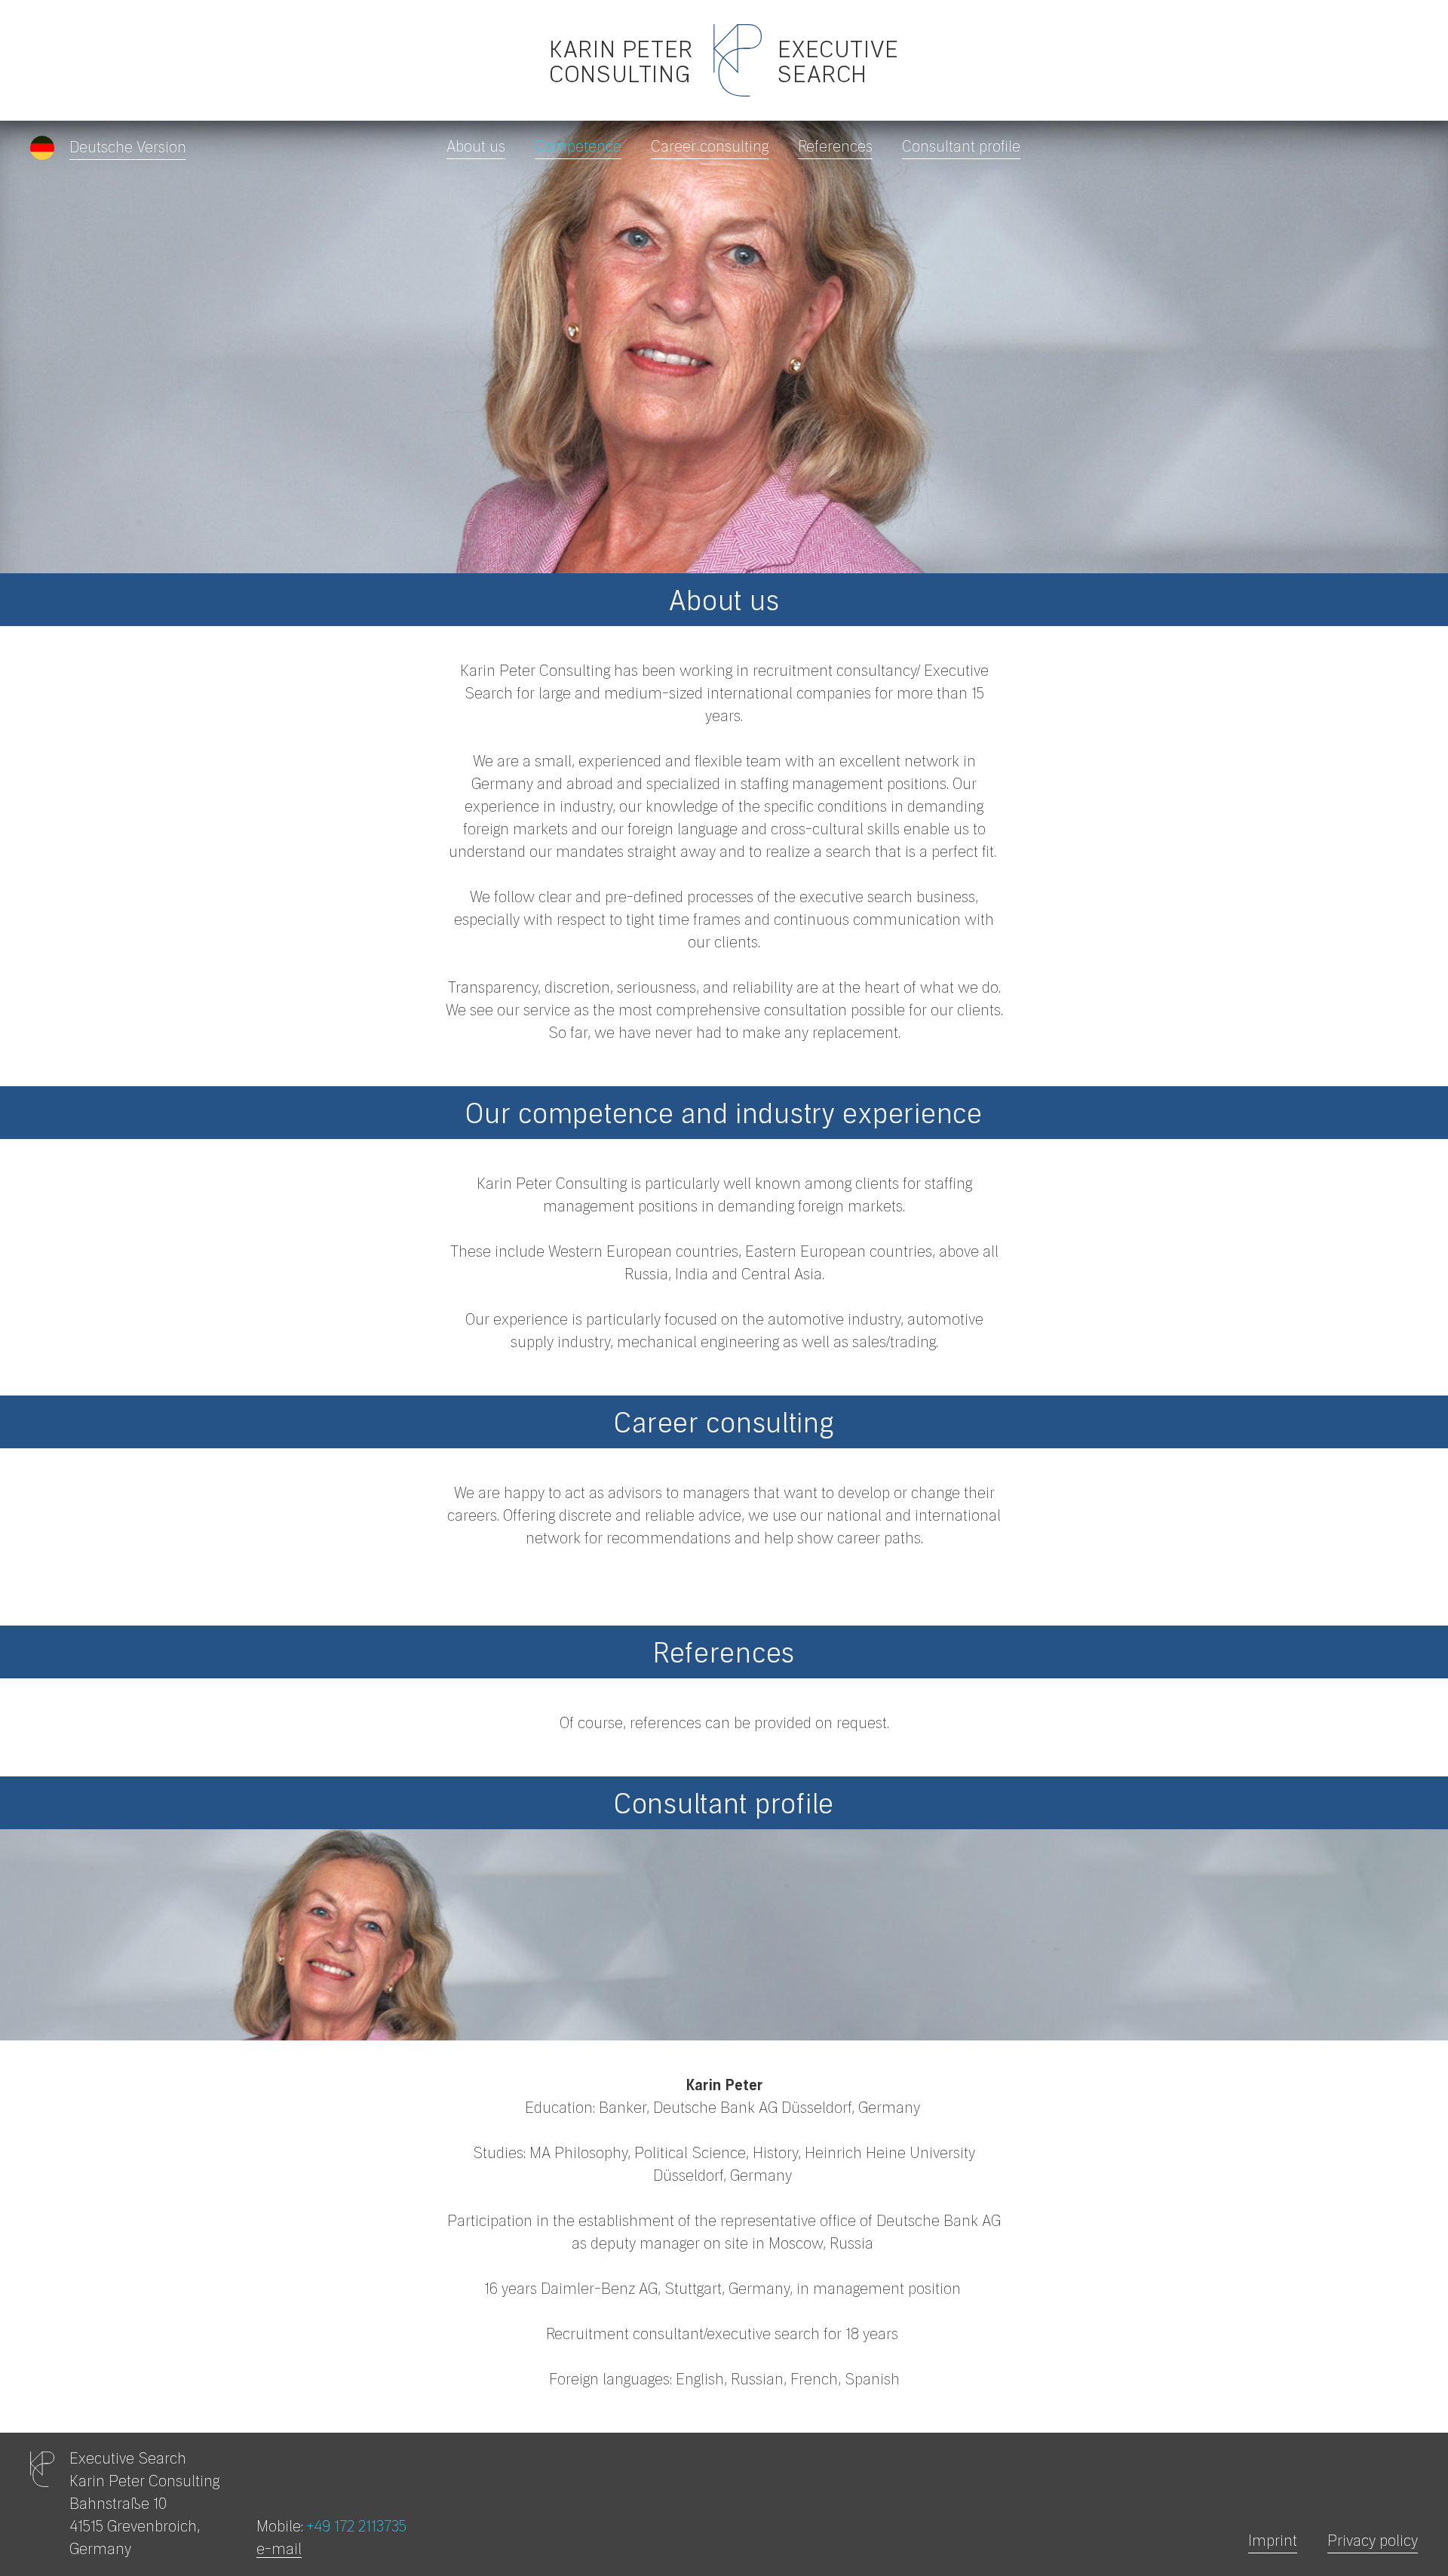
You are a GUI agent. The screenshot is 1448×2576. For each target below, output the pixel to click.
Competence (578, 147)
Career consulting (710, 147)
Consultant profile (961, 147)
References (835, 147)
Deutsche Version (128, 148)
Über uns (1403, 147)
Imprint (1273, 2541)
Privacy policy (1373, 2541)
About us (476, 147)
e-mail (279, 2550)
